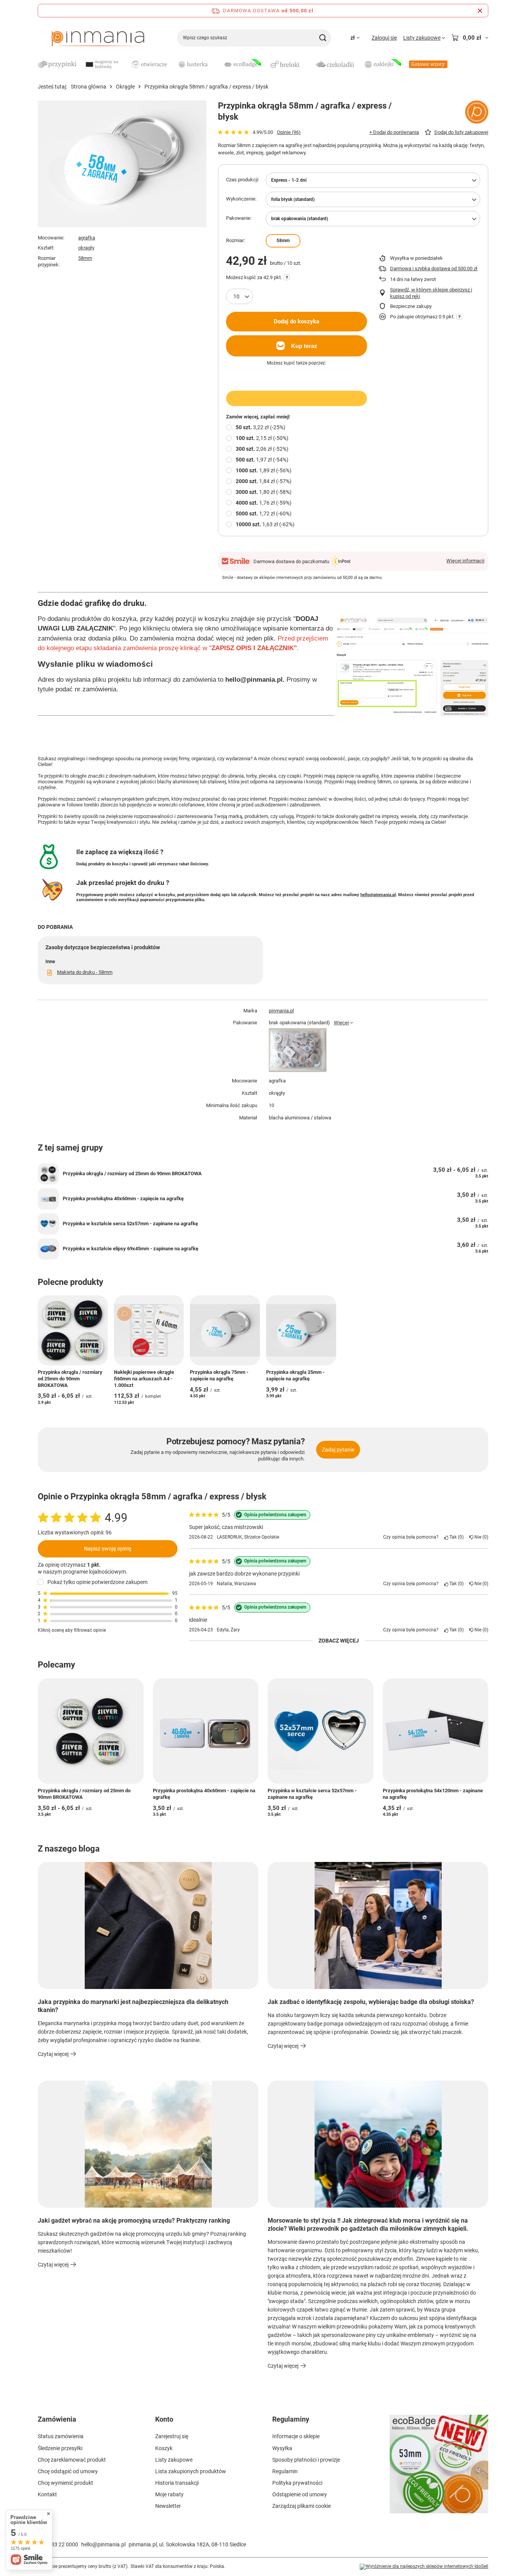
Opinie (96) (289, 132)
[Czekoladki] (335, 65)
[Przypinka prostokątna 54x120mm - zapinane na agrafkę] (436, 1731)
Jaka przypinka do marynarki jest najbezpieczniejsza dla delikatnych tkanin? (133, 2006)
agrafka (87, 238)
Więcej (341, 1023)
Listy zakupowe (174, 2460)
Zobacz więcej (339, 1641)
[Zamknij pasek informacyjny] (480, 11)
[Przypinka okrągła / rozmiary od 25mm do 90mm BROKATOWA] (48, 1174)
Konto (164, 2419)
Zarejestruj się (172, 2436)
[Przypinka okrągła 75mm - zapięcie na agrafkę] (225, 1330)
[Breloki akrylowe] (288, 65)
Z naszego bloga (69, 1849)
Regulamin (285, 2471)
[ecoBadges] (242, 65)
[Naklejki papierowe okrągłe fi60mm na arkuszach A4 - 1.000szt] (149, 1330)
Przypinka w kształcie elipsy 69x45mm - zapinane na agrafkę (131, 1249)
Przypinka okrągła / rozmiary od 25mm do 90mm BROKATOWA (132, 1173)
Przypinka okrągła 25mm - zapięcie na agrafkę (295, 1375)
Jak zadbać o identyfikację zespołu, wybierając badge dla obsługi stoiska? (371, 2002)
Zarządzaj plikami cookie (302, 2506)
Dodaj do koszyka (297, 321)
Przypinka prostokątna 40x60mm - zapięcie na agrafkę (123, 1199)
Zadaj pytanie (338, 1450)
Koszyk (164, 2448)
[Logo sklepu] (98, 38)
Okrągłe (125, 87)
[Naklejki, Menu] (405, 64)
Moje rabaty (169, 2494)
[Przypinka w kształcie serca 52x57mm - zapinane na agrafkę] (48, 1224)
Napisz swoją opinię (108, 1548)
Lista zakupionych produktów (191, 2471)
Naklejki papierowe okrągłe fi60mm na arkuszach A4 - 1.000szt (144, 1379)
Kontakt (47, 2494)
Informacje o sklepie (296, 2436)
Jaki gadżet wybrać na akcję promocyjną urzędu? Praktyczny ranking (134, 2221)
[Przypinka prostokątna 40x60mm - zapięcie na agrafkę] (48, 1199)
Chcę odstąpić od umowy (68, 2471)
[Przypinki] (57, 65)
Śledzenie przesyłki (60, 2448)
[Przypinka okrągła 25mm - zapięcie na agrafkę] (301, 1330)
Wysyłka (282, 2448)
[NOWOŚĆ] (439, 2469)
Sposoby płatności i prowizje (306, 2460)
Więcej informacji (465, 561)
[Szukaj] (322, 38)
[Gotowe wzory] (428, 65)
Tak (455, 1537)
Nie (480, 1537)
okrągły (86, 248)
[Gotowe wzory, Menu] (451, 64)
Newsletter (168, 2506)
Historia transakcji (177, 2483)
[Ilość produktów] (240, 296)
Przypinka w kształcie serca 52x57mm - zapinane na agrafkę (130, 1224)
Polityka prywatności (297, 2483)
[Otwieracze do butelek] (149, 65)
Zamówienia (57, 2419)
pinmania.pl (281, 1011)
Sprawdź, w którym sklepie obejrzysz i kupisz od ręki (431, 293)
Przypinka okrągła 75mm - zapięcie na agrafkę (219, 1375)
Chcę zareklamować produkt (72, 2460)
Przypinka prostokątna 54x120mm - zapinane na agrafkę (433, 1794)
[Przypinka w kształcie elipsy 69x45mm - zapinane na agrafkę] (48, 1249)
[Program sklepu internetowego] (424, 2567)
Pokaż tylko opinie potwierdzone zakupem (97, 1582)
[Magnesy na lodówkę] (103, 65)
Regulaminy (291, 2419)
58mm (85, 258)
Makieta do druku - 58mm (85, 972)
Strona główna (89, 87)
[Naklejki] (382, 65)
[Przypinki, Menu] (80, 64)
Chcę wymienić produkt (65, 2483)
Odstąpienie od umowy (300, 2494)
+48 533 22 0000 (58, 2544)
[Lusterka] (196, 65)
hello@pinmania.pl (378, 895)
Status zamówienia (61, 2436)
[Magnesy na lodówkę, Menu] (126, 64)
